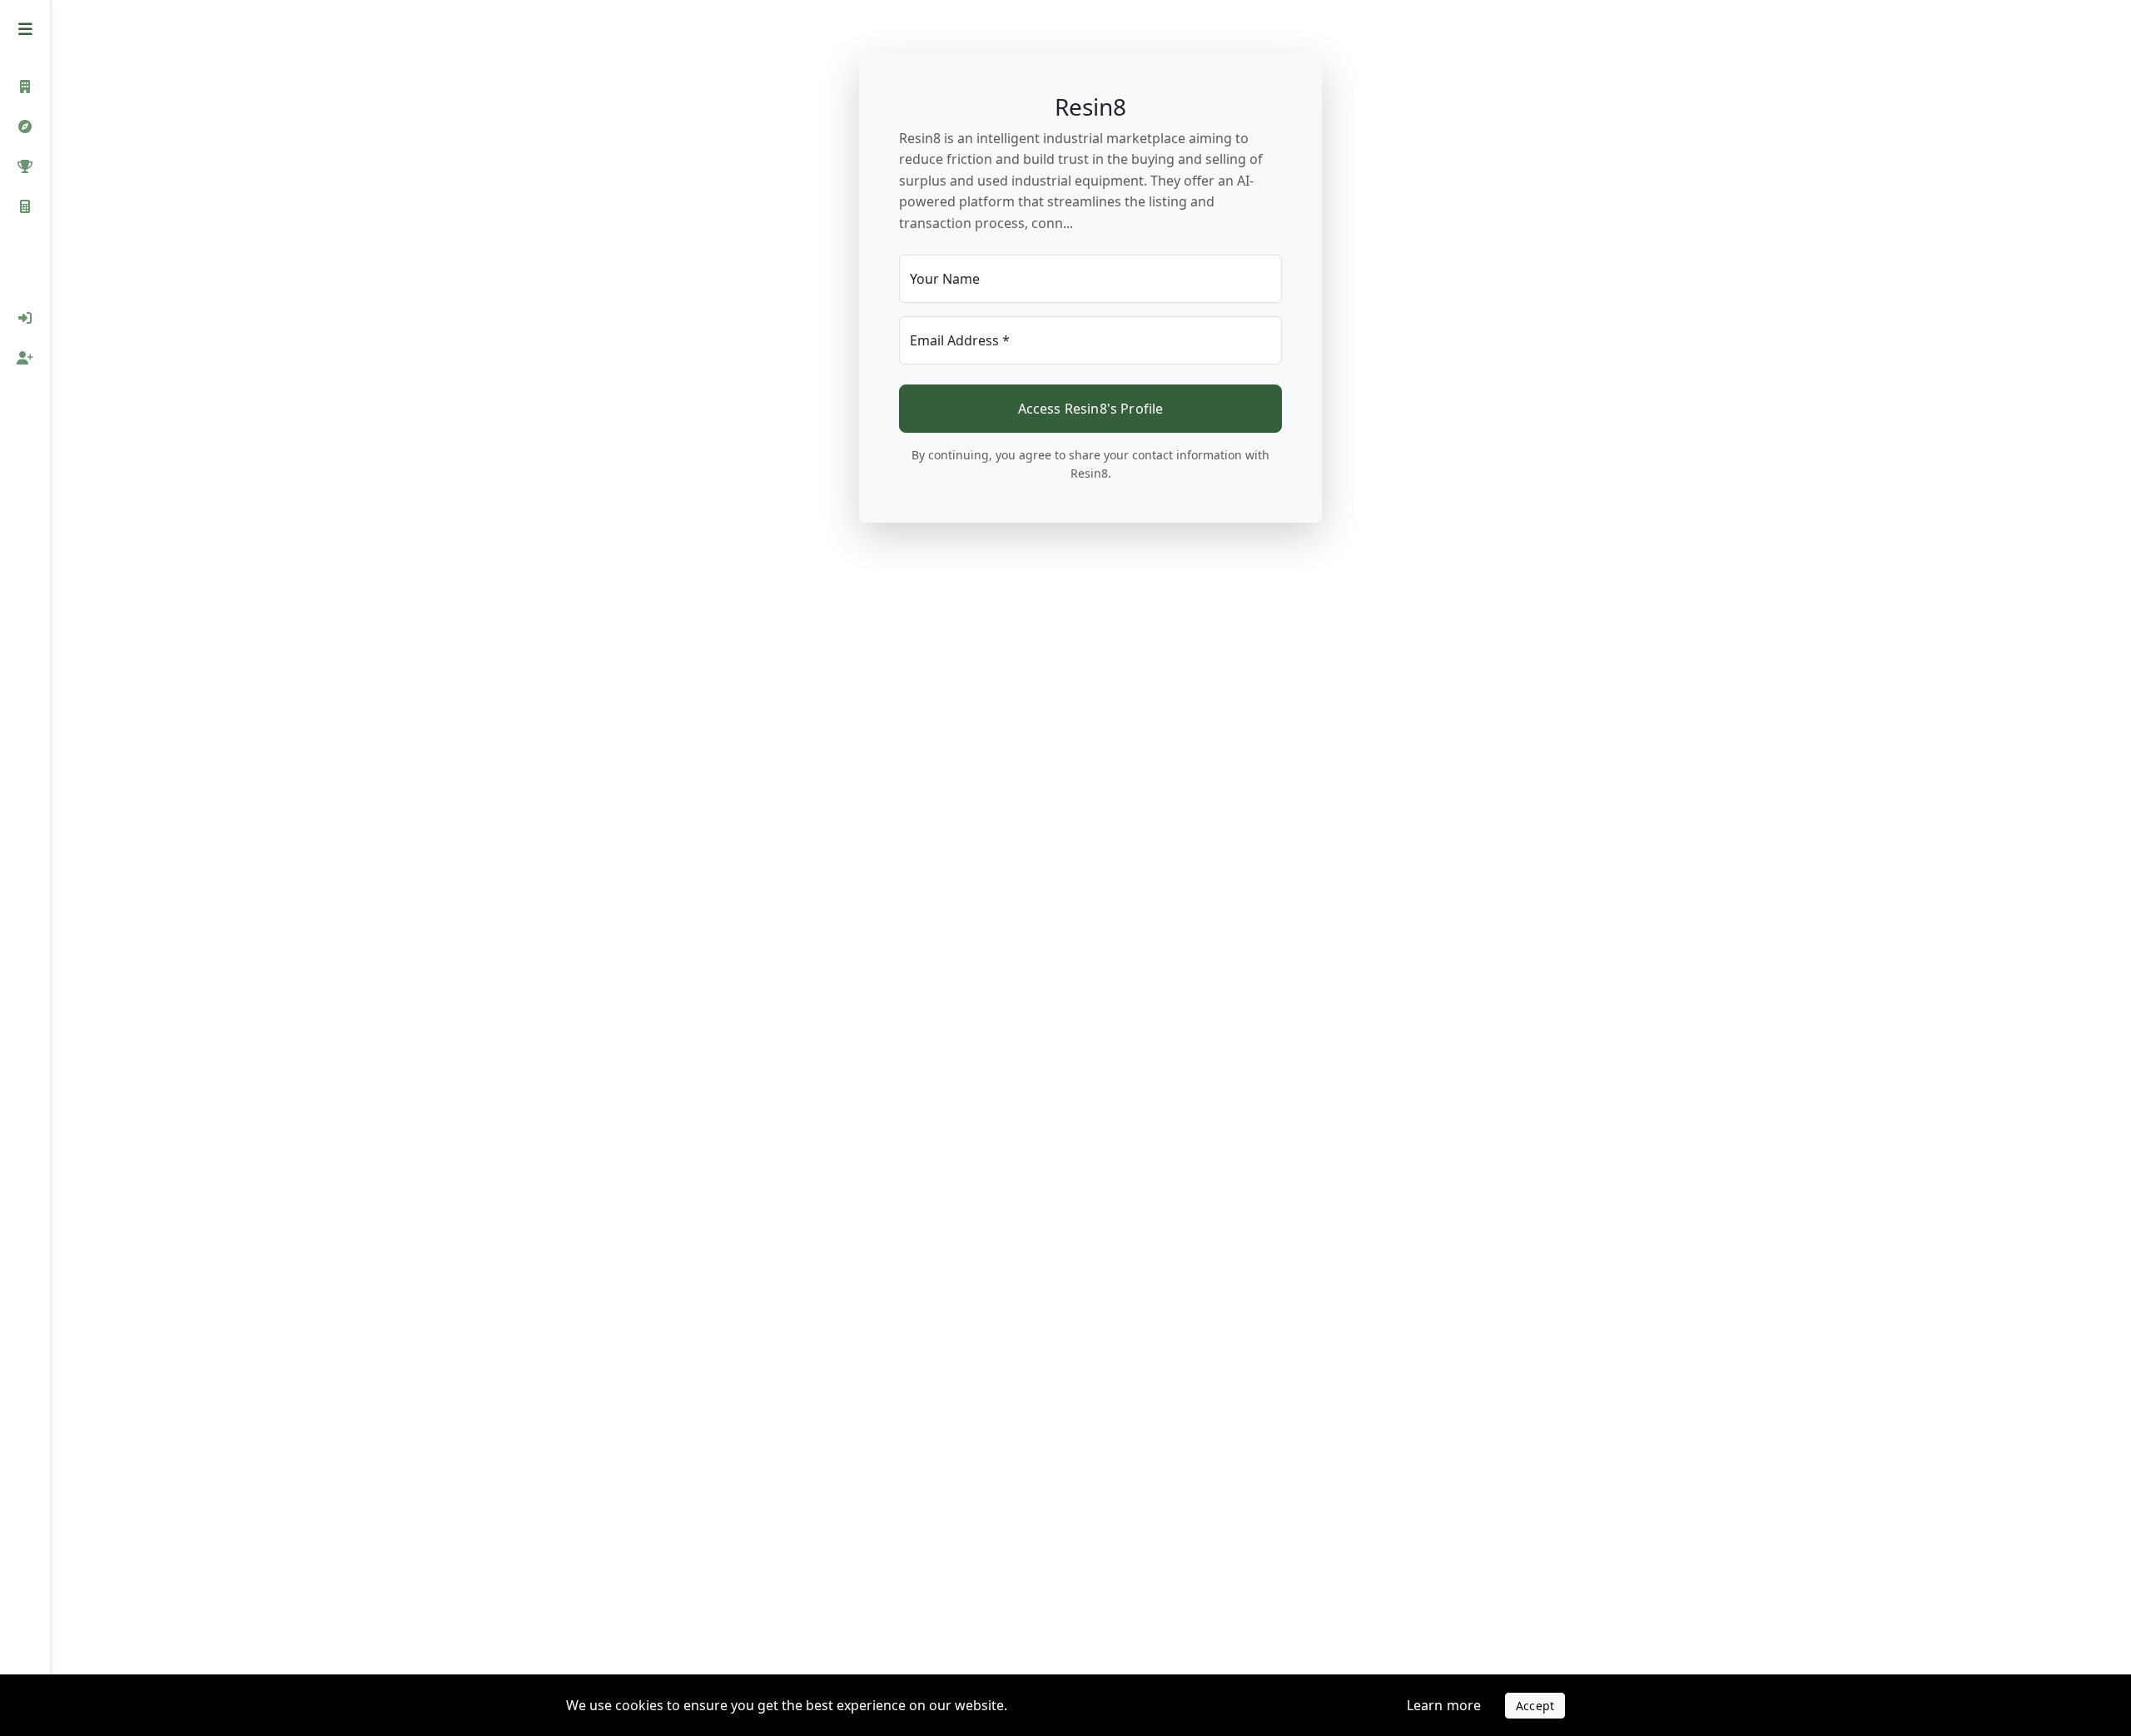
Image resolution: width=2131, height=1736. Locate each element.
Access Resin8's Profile (1091, 409)
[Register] (25, 358)
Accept (1535, 1706)
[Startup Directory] (25, 126)
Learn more (1444, 1705)
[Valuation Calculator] (25, 206)
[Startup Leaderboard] (25, 166)
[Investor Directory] (25, 87)
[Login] (25, 318)
